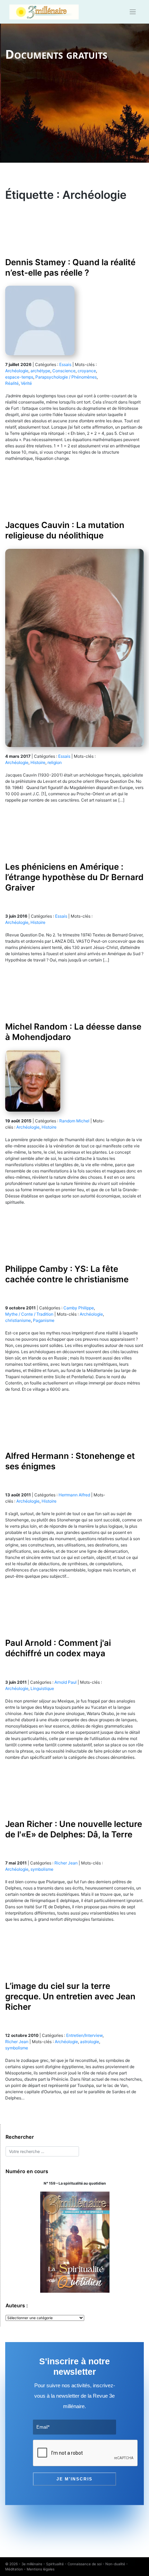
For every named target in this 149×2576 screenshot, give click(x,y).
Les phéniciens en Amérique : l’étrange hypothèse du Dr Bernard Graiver (74, 877)
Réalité (12, 383)
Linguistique (42, 1688)
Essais (65, 364)
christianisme (18, 1320)
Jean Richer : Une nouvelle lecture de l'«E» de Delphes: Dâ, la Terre (74, 1829)
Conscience (64, 371)
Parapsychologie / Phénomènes (66, 377)
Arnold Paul (65, 1682)
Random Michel (74, 1121)
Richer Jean (66, 1863)
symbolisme (42, 1869)
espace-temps (19, 377)
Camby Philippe (79, 1308)
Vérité (26, 383)
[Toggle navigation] (133, 12)
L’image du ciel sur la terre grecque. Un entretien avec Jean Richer (70, 1996)
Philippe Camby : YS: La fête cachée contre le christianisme (67, 1274)
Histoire (38, 762)
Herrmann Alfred (74, 1495)
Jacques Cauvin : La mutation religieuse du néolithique (65, 530)
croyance (87, 371)
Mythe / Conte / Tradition (29, 1314)
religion (55, 762)
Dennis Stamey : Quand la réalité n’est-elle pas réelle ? (70, 267)
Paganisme (44, 1320)
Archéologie (17, 371)
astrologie (90, 2042)
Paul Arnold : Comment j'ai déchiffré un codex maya (58, 1648)
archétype (40, 371)
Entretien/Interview (84, 2035)
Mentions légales (41, 2569)
